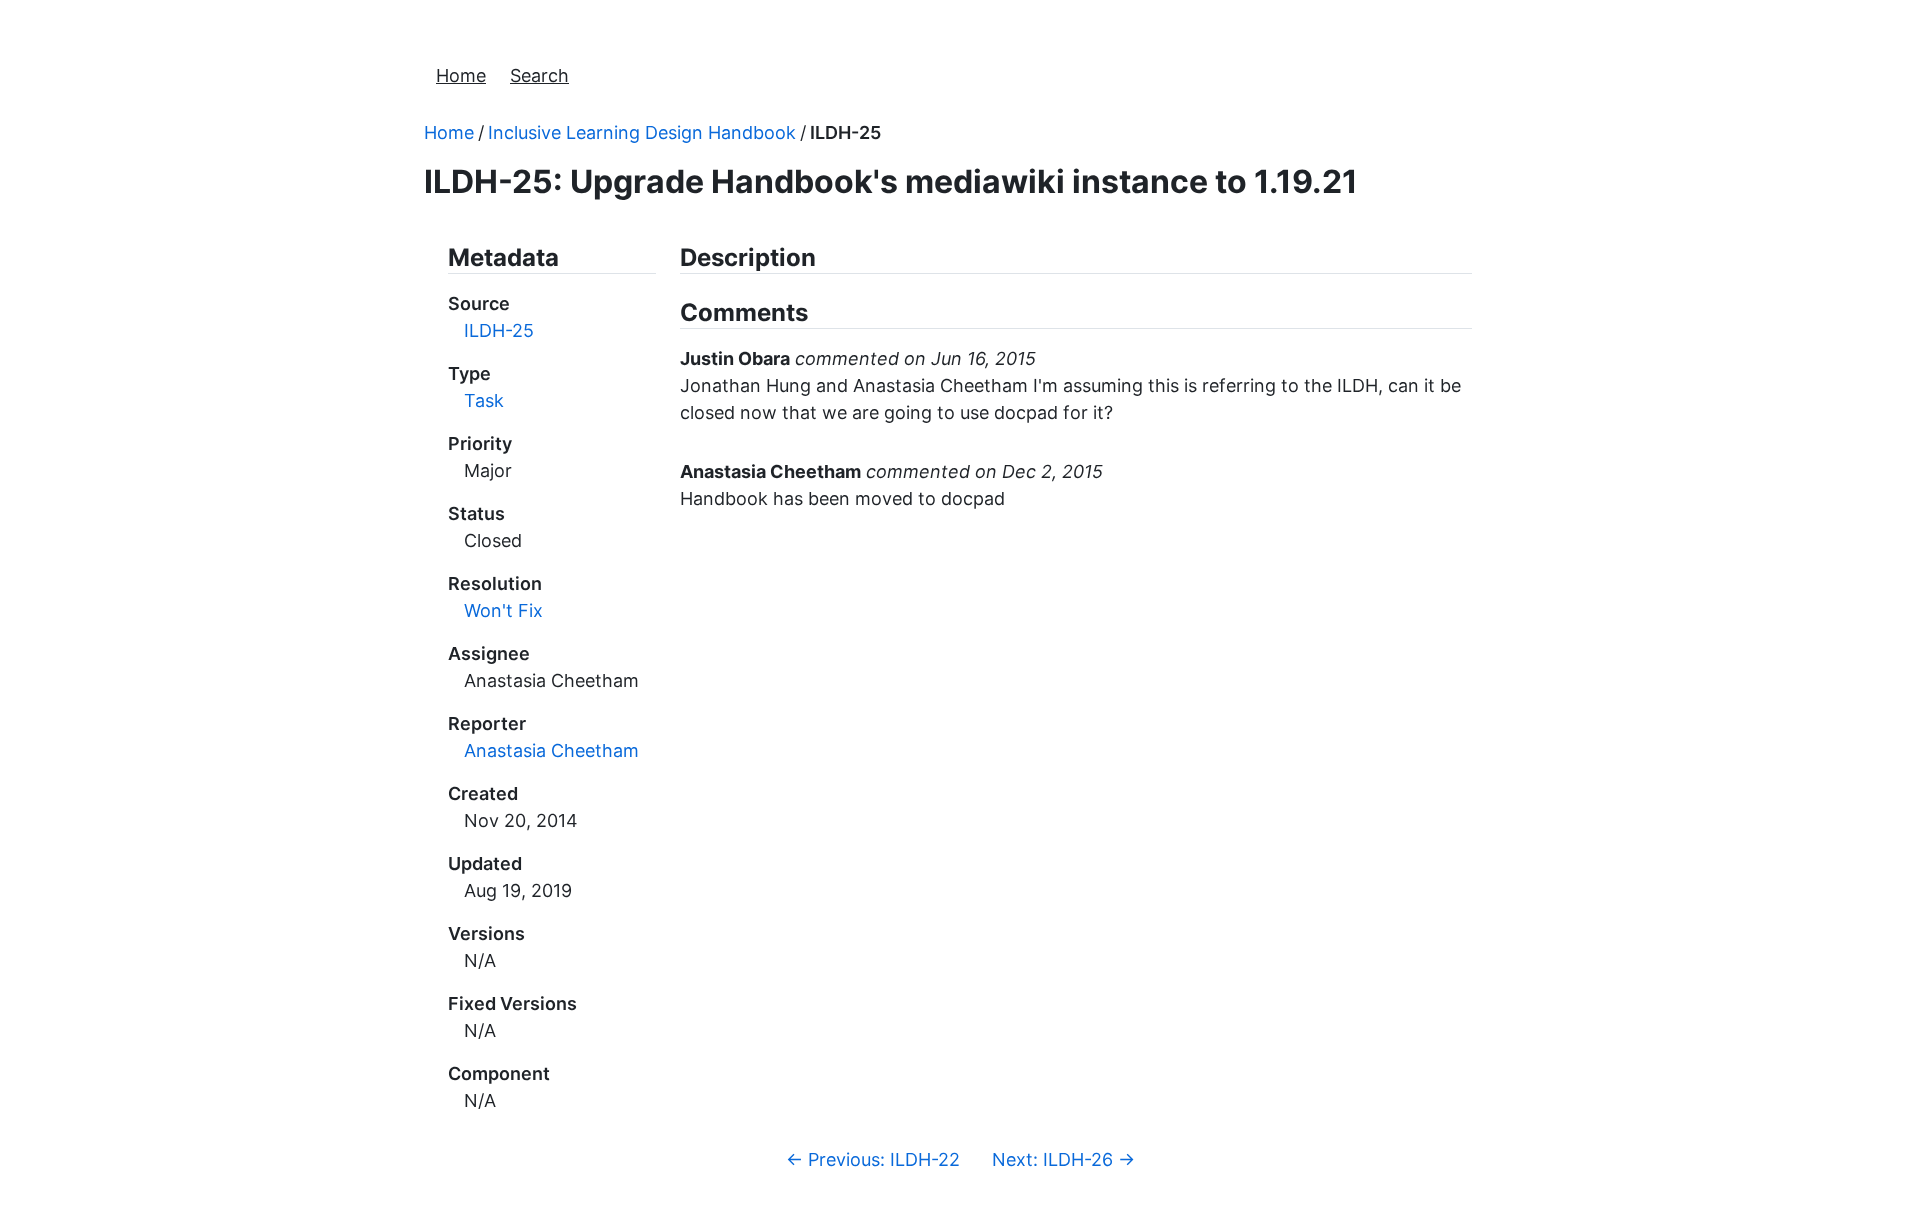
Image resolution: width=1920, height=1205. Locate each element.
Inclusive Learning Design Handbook (642, 132)
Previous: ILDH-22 (873, 1159)
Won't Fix (503, 610)
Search (539, 75)
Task (484, 400)
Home (461, 75)
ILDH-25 (845, 132)
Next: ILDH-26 (1063, 1159)
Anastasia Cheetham (551, 750)
